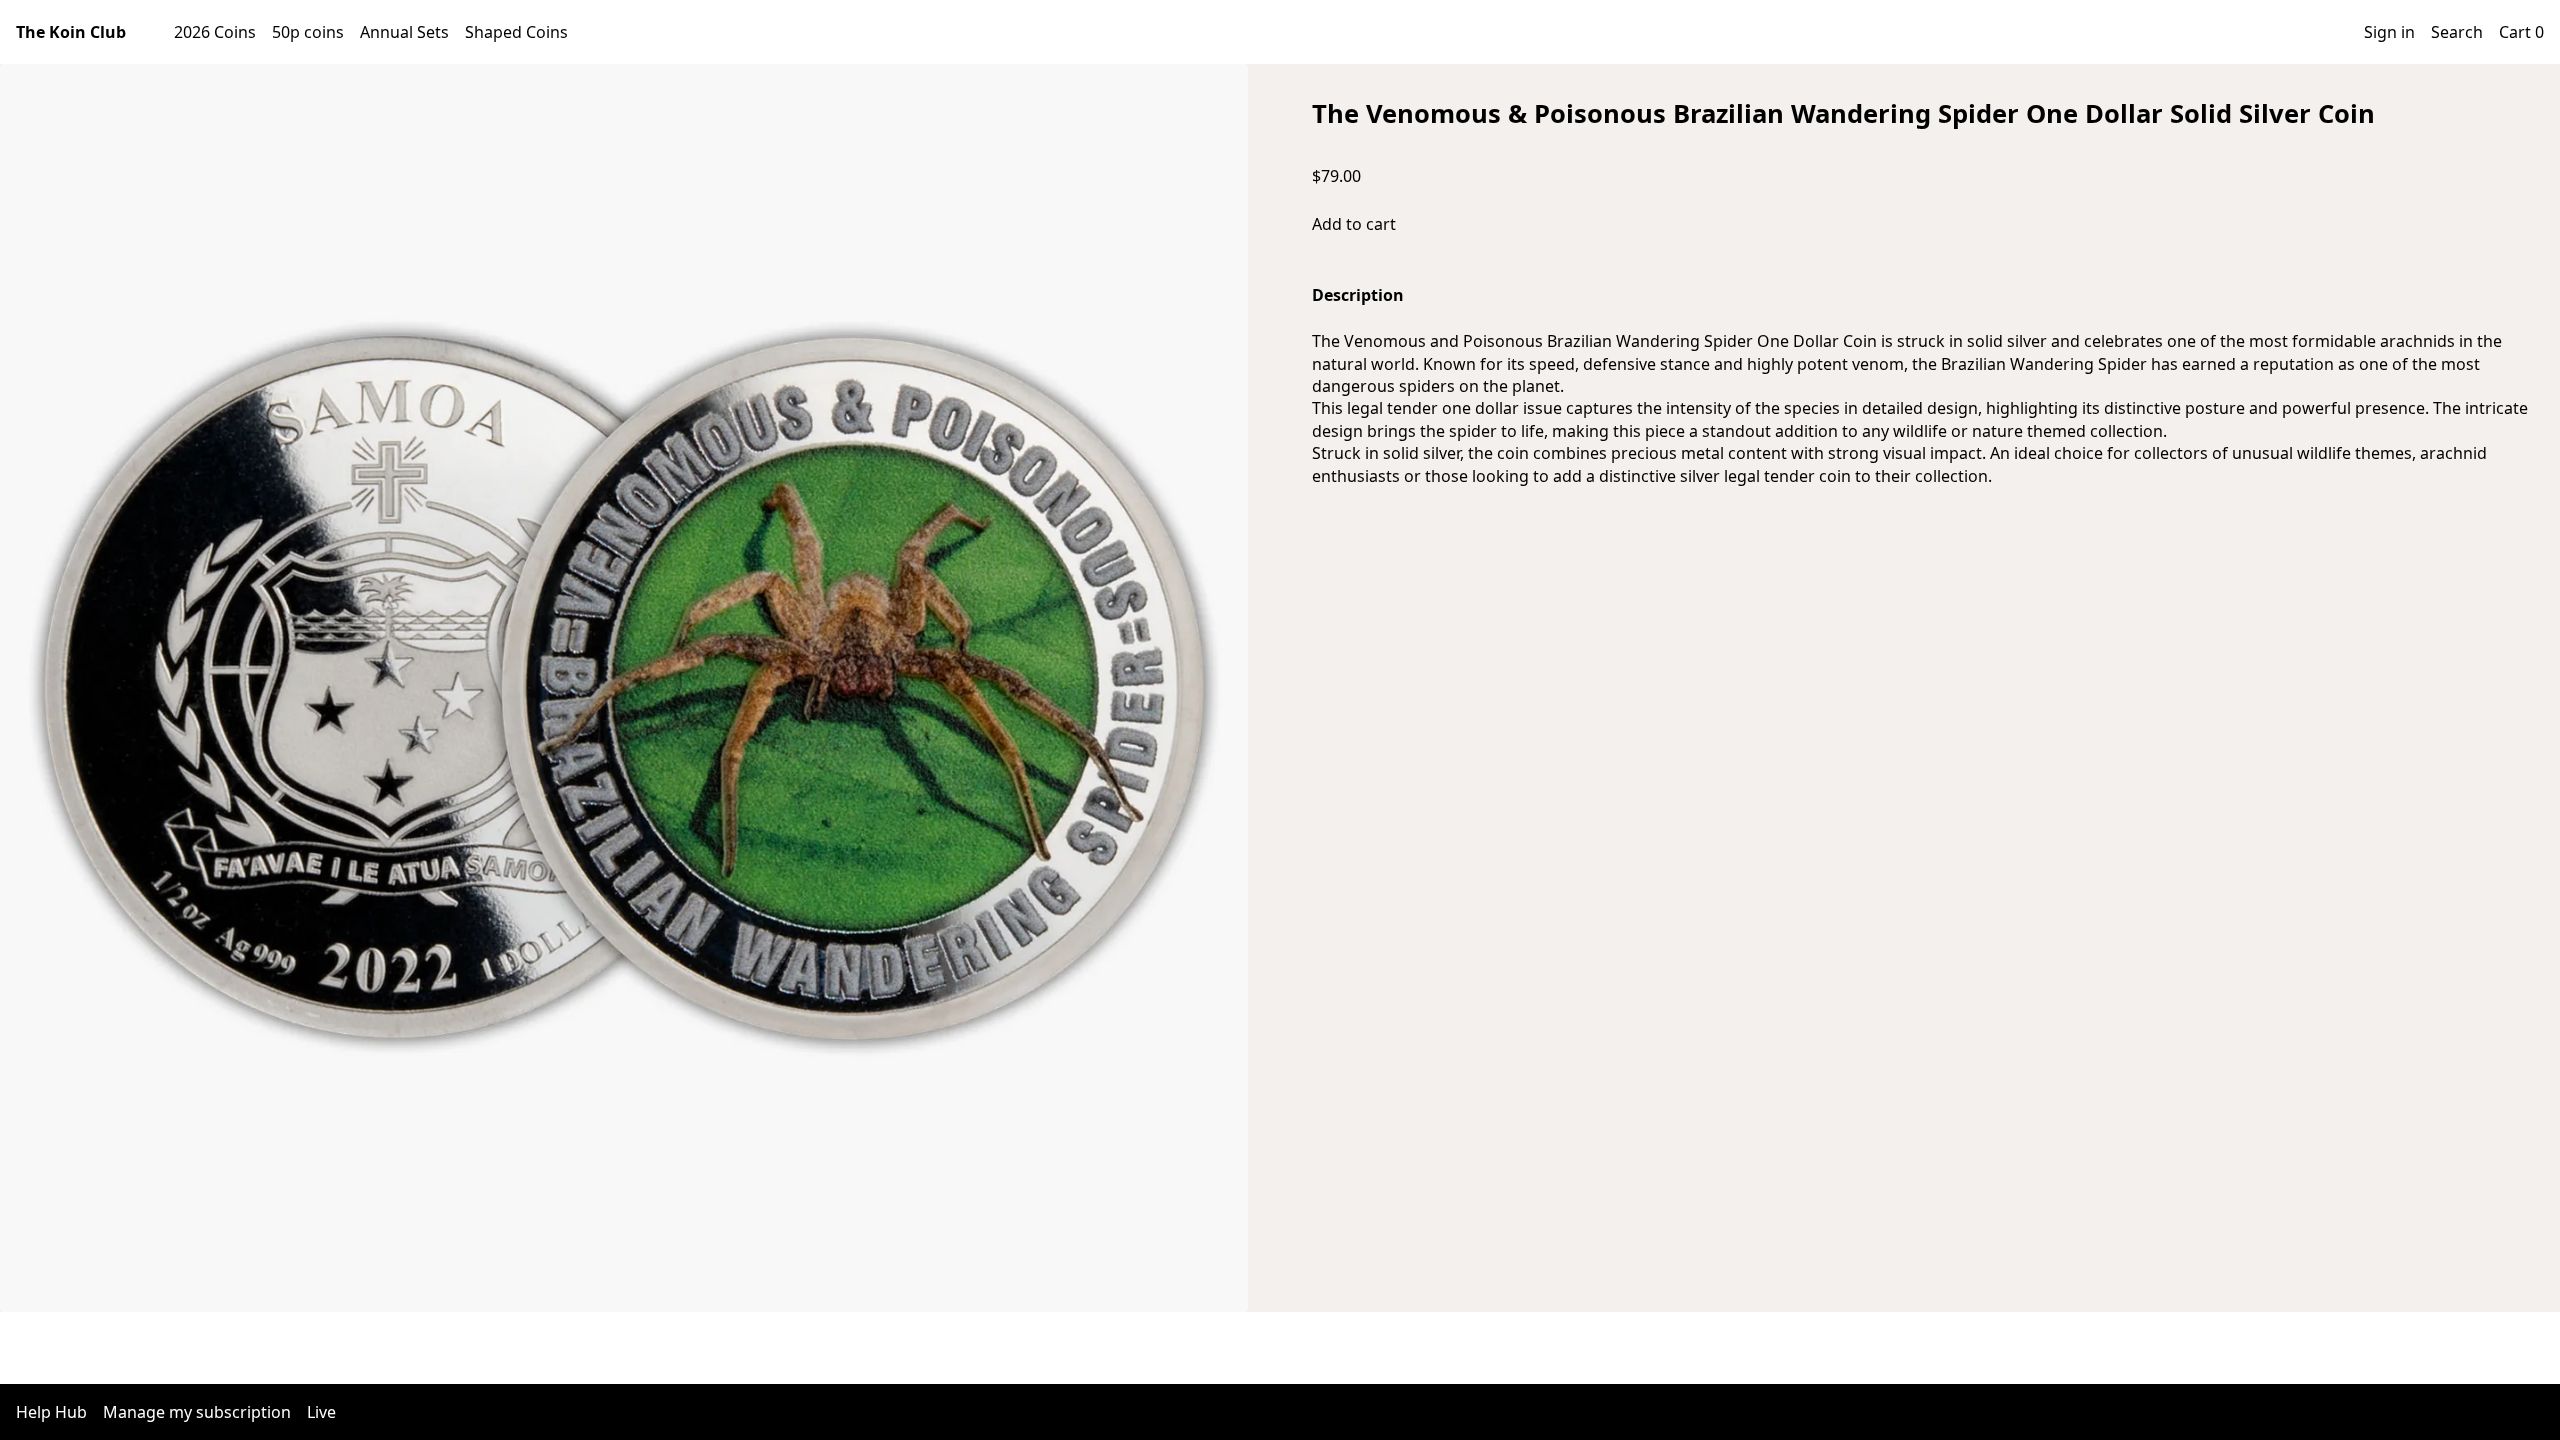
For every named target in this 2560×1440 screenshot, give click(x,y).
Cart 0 (2521, 32)
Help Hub (51, 1412)
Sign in (2389, 32)
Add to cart (1354, 224)
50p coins (308, 32)
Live (321, 1412)
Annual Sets (404, 32)
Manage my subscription (197, 1412)
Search (2457, 32)
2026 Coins (215, 32)
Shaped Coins (516, 32)
